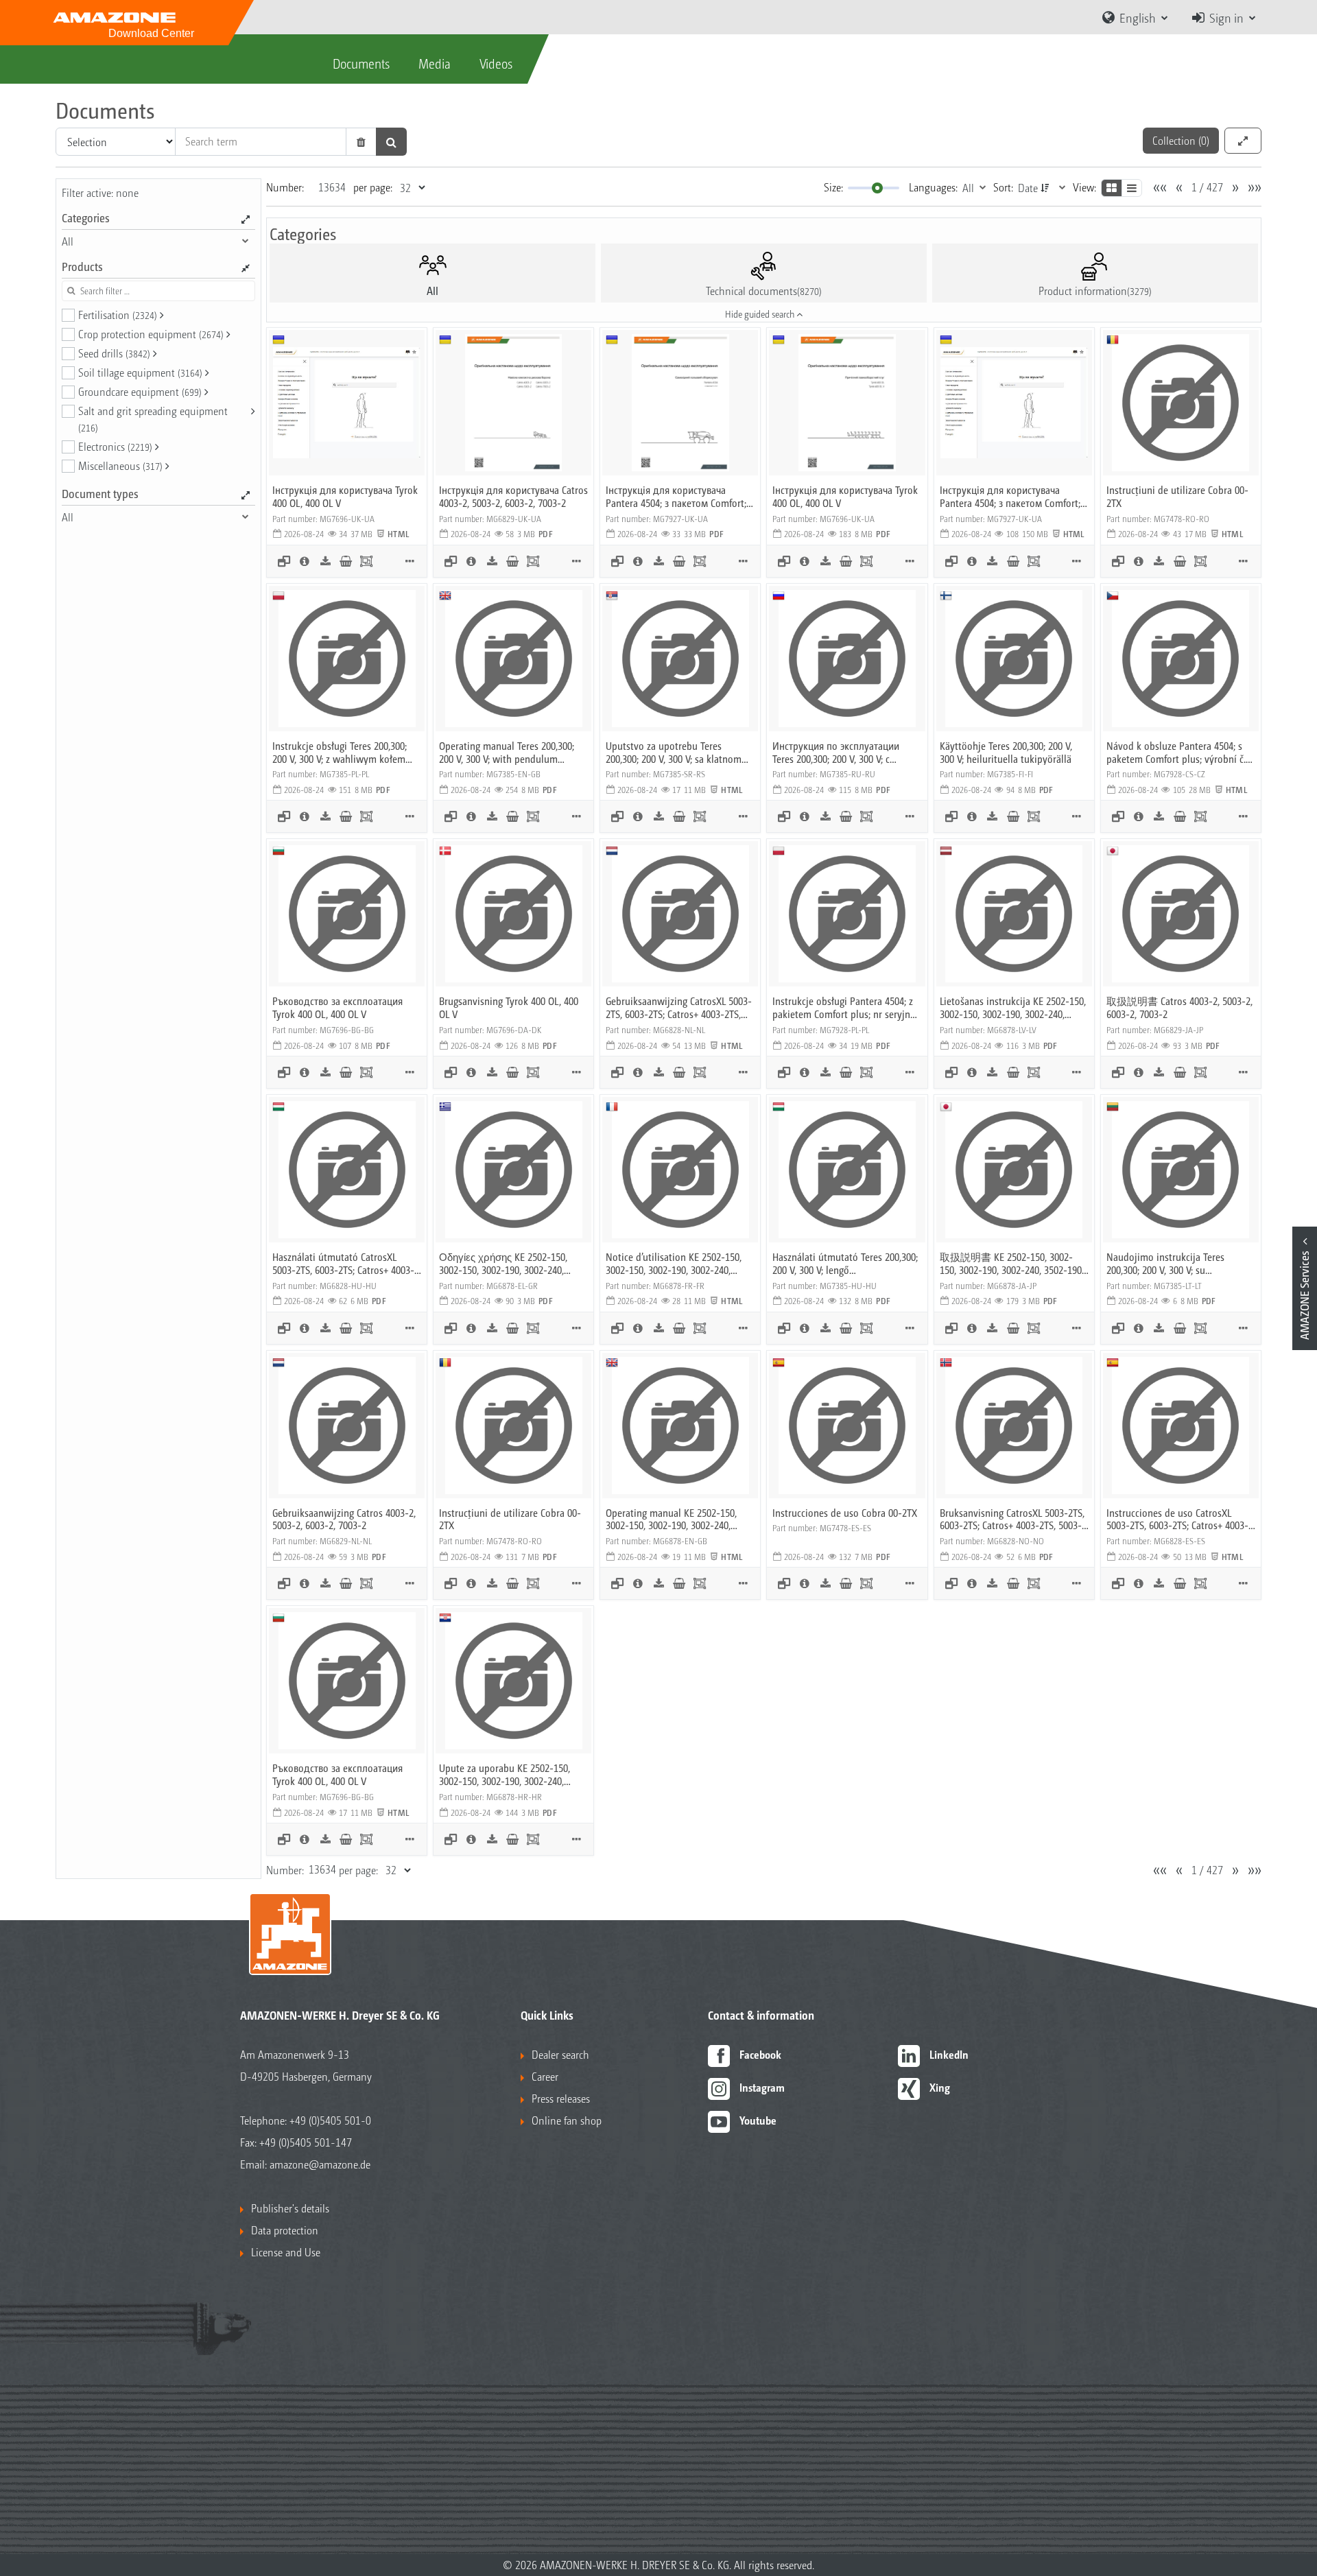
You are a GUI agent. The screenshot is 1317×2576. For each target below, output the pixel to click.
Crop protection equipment (151, 334)
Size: (833, 187)
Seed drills (114, 353)
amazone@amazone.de (320, 2164)
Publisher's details (290, 2208)
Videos (496, 63)
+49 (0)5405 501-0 (330, 2120)
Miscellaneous (120, 465)
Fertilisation (118, 315)
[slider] (877, 188)
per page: (373, 187)
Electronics (115, 446)
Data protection (285, 2230)
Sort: (1003, 187)
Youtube (758, 2120)
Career (545, 2076)
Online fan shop (567, 2120)
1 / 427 (1207, 187)
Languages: (933, 187)
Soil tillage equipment (140, 372)
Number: (285, 187)
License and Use (286, 2252)
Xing (940, 2087)
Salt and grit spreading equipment (153, 418)
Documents (361, 63)
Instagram (762, 2087)
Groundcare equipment (140, 391)
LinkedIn (949, 2054)
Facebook (760, 2054)
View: (1084, 187)
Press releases (561, 2098)
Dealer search (560, 2054)
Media (435, 63)
